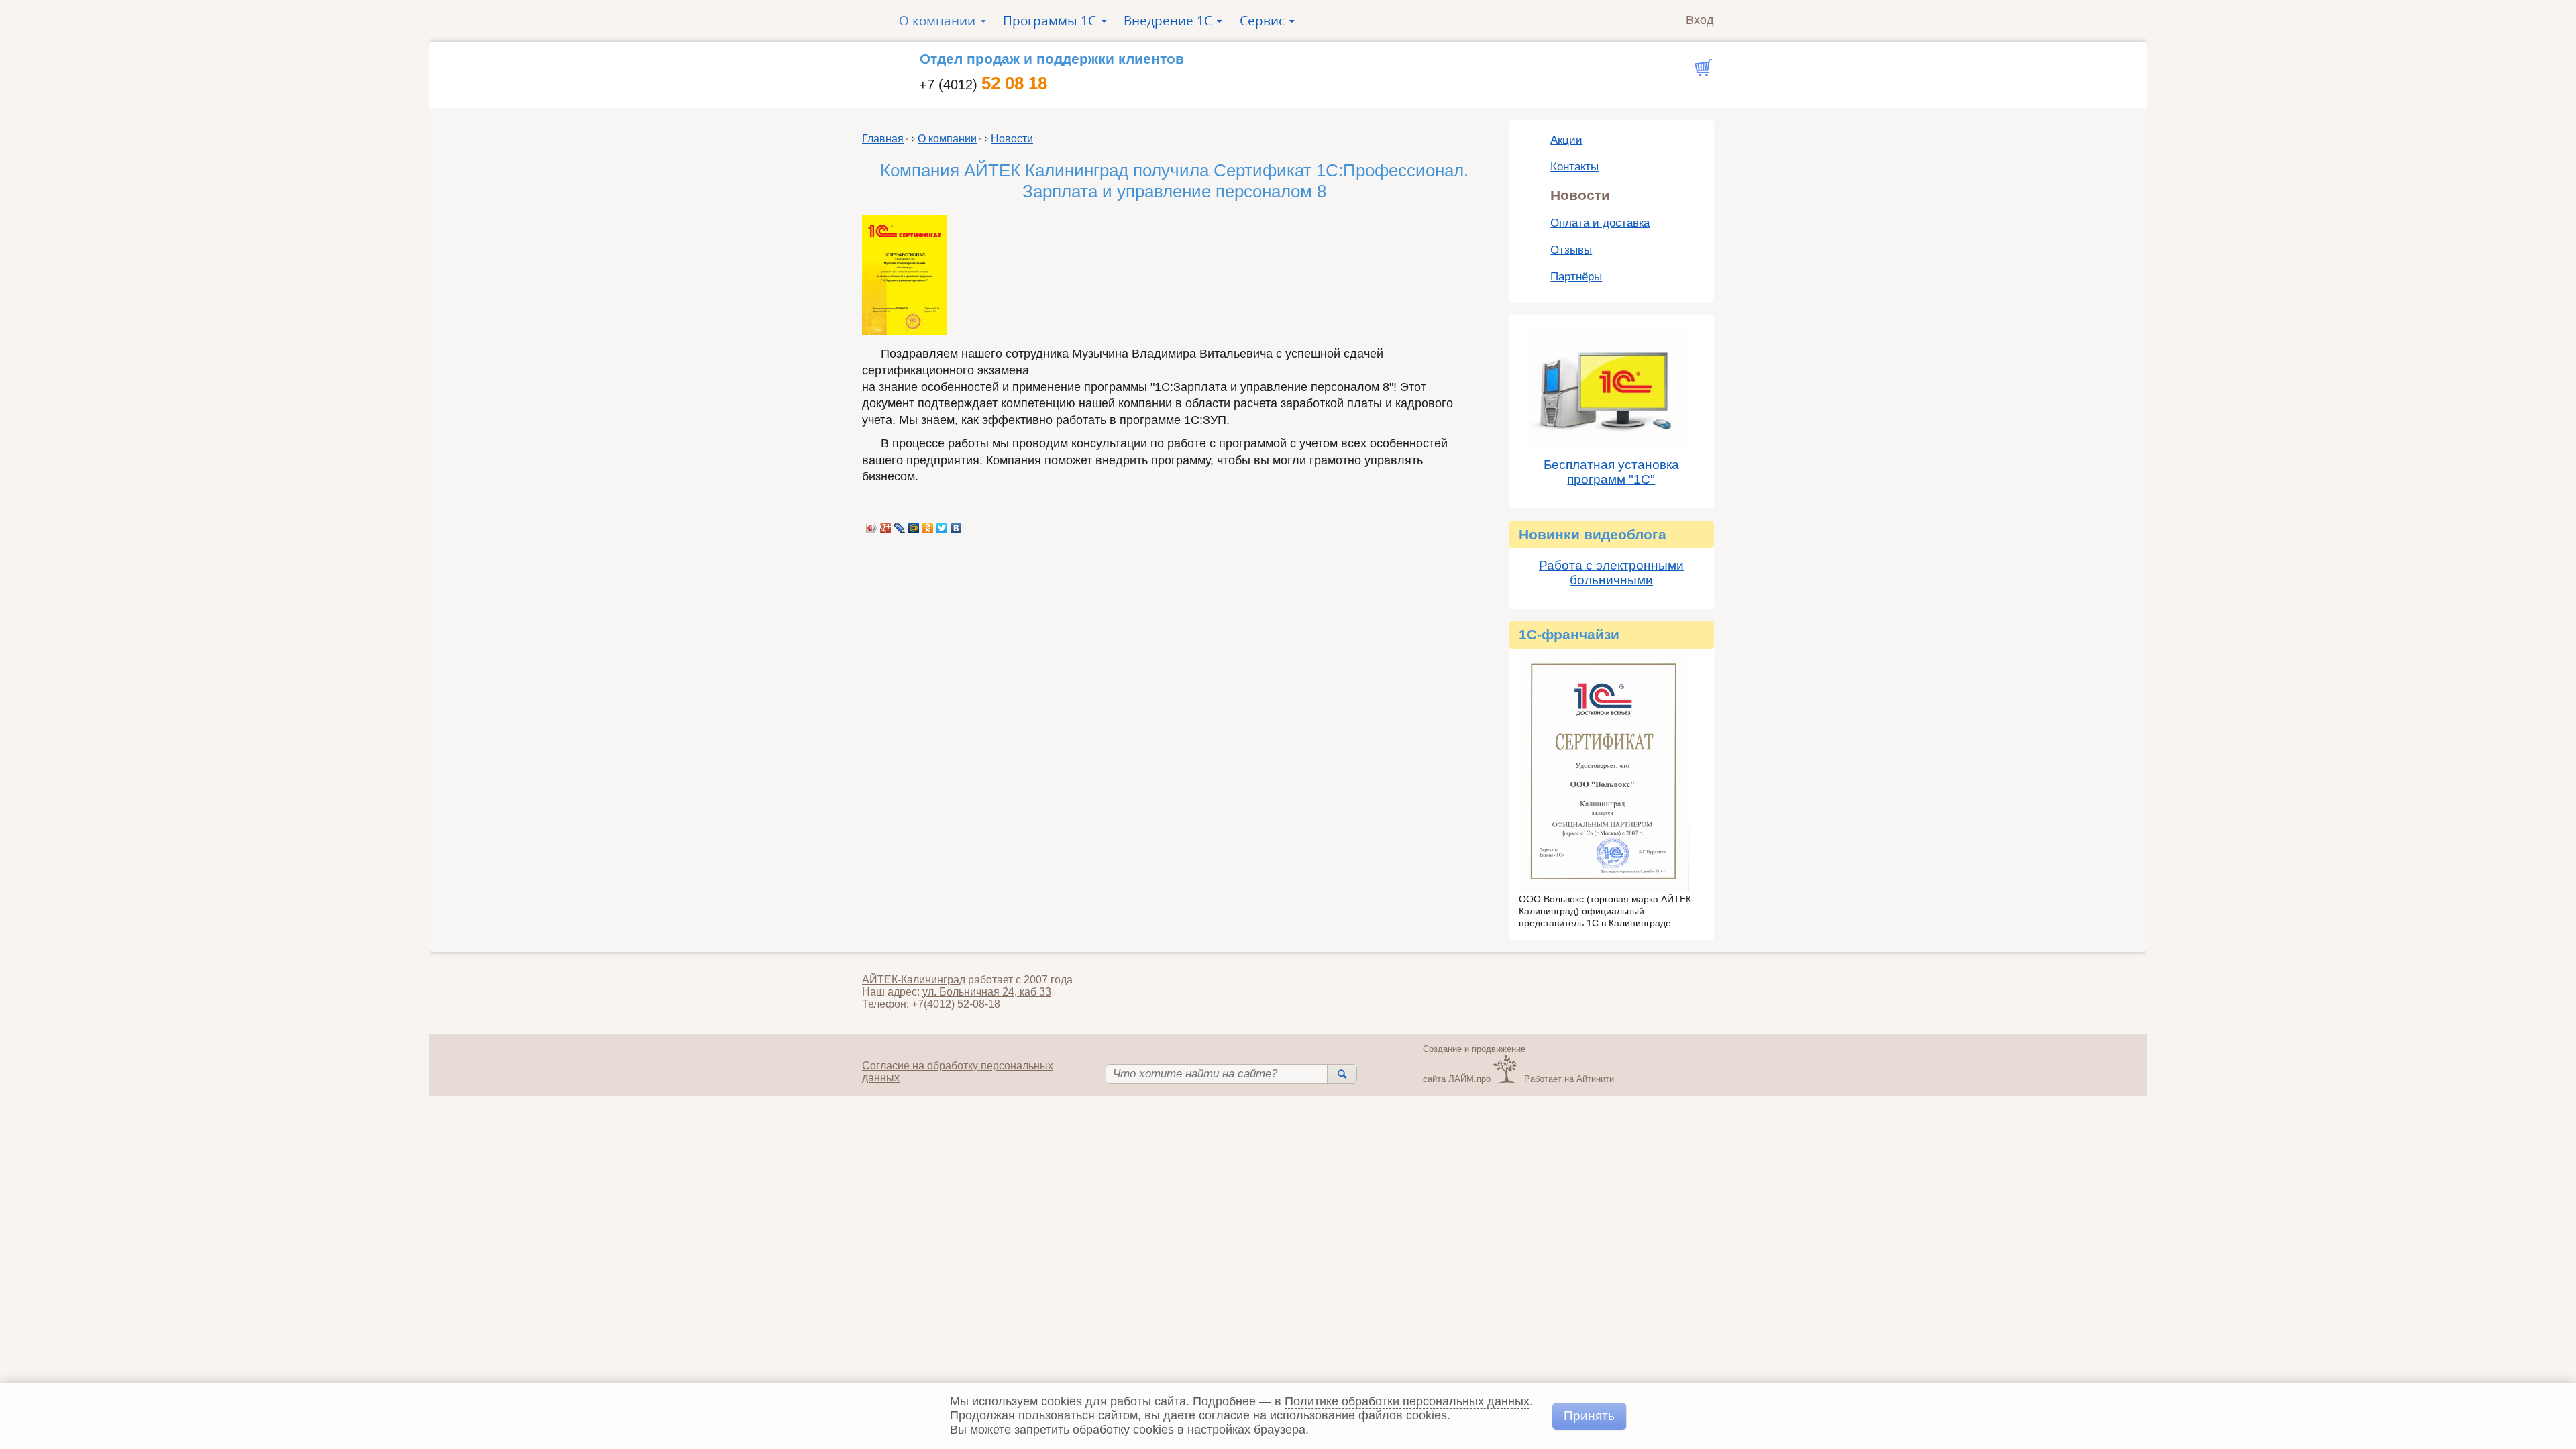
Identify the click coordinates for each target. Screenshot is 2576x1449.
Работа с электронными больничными (1611, 573)
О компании (947, 139)
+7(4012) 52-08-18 (956, 1004)
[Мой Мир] (914, 525)
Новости (1012, 139)
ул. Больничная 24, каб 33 (987, 992)
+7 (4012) (983, 85)
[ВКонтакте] (956, 525)
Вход (1700, 20)
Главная (883, 139)
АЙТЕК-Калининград (914, 980)
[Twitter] (942, 525)
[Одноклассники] (928, 525)
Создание (1442, 1049)
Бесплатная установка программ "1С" (1611, 472)
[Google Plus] (886, 525)
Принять (1589, 1415)
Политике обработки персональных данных (1407, 1401)
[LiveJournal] (900, 525)
